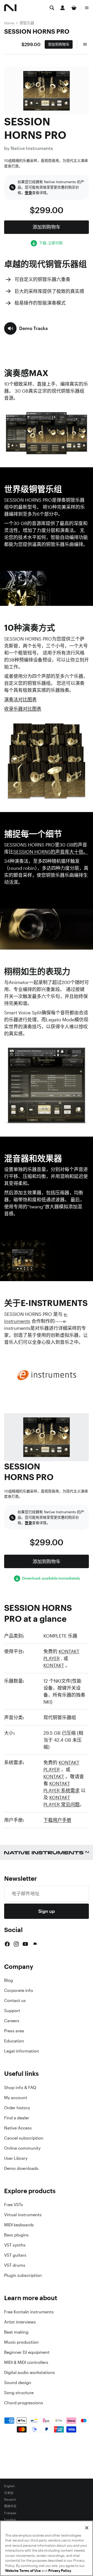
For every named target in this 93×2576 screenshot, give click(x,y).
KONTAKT (54, 1665)
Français (10, 2513)
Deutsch (10, 2500)
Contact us (15, 2000)
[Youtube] (25, 1944)
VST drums (15, 2265)
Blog (9, 1980)
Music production (21, 2342)
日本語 (9, 2493)
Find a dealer (17, 2118)
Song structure (19, 2393)
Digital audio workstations (30, 2372)
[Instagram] (16, 1944)
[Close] (87, 2528)
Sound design (18, 2383)
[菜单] (87, 8)
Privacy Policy (60, 2571)
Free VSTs (14, 2205)
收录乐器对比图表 (23, 709)
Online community (22, 2148)
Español (10, 2520)
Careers (12, 2021)
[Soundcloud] (35, 1944)
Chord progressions (24, 2403)
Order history (17, 2108)
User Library (16, 2158)
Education (14, 2041)
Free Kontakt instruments (29, 2312)
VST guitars (15, 2255)
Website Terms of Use (23, 2571)
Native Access (18, 2128)
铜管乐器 (27, 23)
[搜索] (52, 8)
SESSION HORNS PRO (37, 31)
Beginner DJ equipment (27, 2352)
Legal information (22, 2051)
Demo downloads (21, 2168)
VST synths (15, 2245)
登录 (28, 193)
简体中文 (10, 2506)
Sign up (47, 1911)
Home (9, 23)
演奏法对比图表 (20, 699)
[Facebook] (7, 1944)
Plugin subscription (23, 2275)
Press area (14, 2031)
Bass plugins (16, 2235)
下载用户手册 (57, 1820)
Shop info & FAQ (20, 2087)
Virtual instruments (23, 2215)
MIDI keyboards (19, 2225)
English (9, 2486)
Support (12, 2011)
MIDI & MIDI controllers (26, 2362)
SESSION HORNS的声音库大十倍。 (51, 852)
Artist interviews (20, 2322)
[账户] (63, 8)
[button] (26, 328)
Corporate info (19, 1990)
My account (16, 2098)
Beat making (16, 2332)
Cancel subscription (24, 2138)
